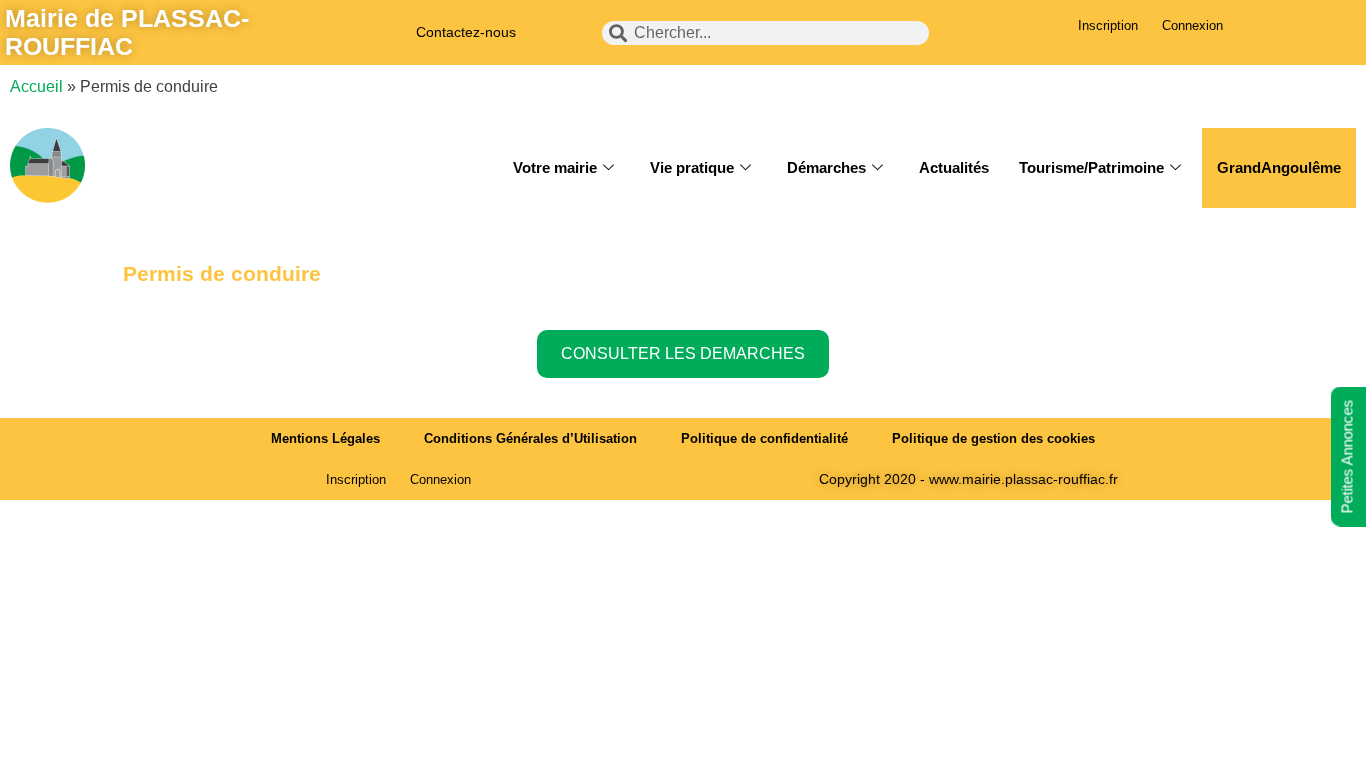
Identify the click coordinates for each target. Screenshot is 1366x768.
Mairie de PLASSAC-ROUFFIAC (127, 32)
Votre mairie (555, 167)
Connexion (1192, 25)
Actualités (954, 167)
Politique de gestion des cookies (993, 438)
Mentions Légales (325, 438)
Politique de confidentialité (764, 438)
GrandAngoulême (1279, 167)
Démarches (826, 167)
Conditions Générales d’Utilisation (530, 438)
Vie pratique (692, 167)
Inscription (1108, 25)
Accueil (36, 86)
